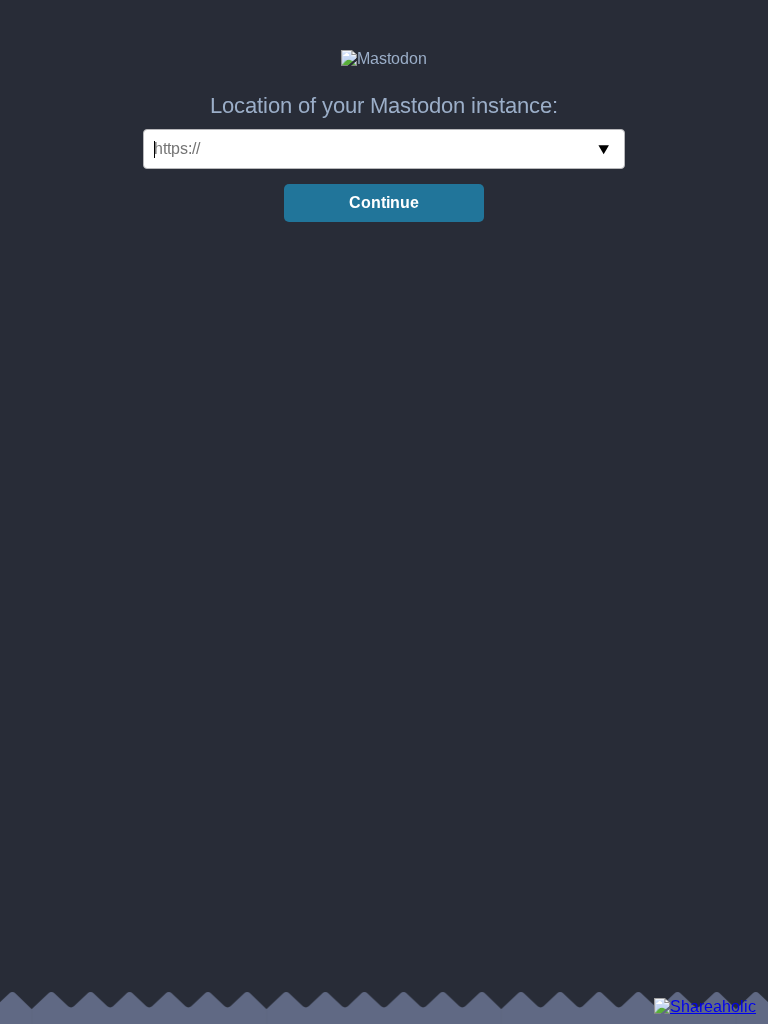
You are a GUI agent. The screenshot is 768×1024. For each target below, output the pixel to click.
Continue (384, 202)
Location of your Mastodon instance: (384, 105)
